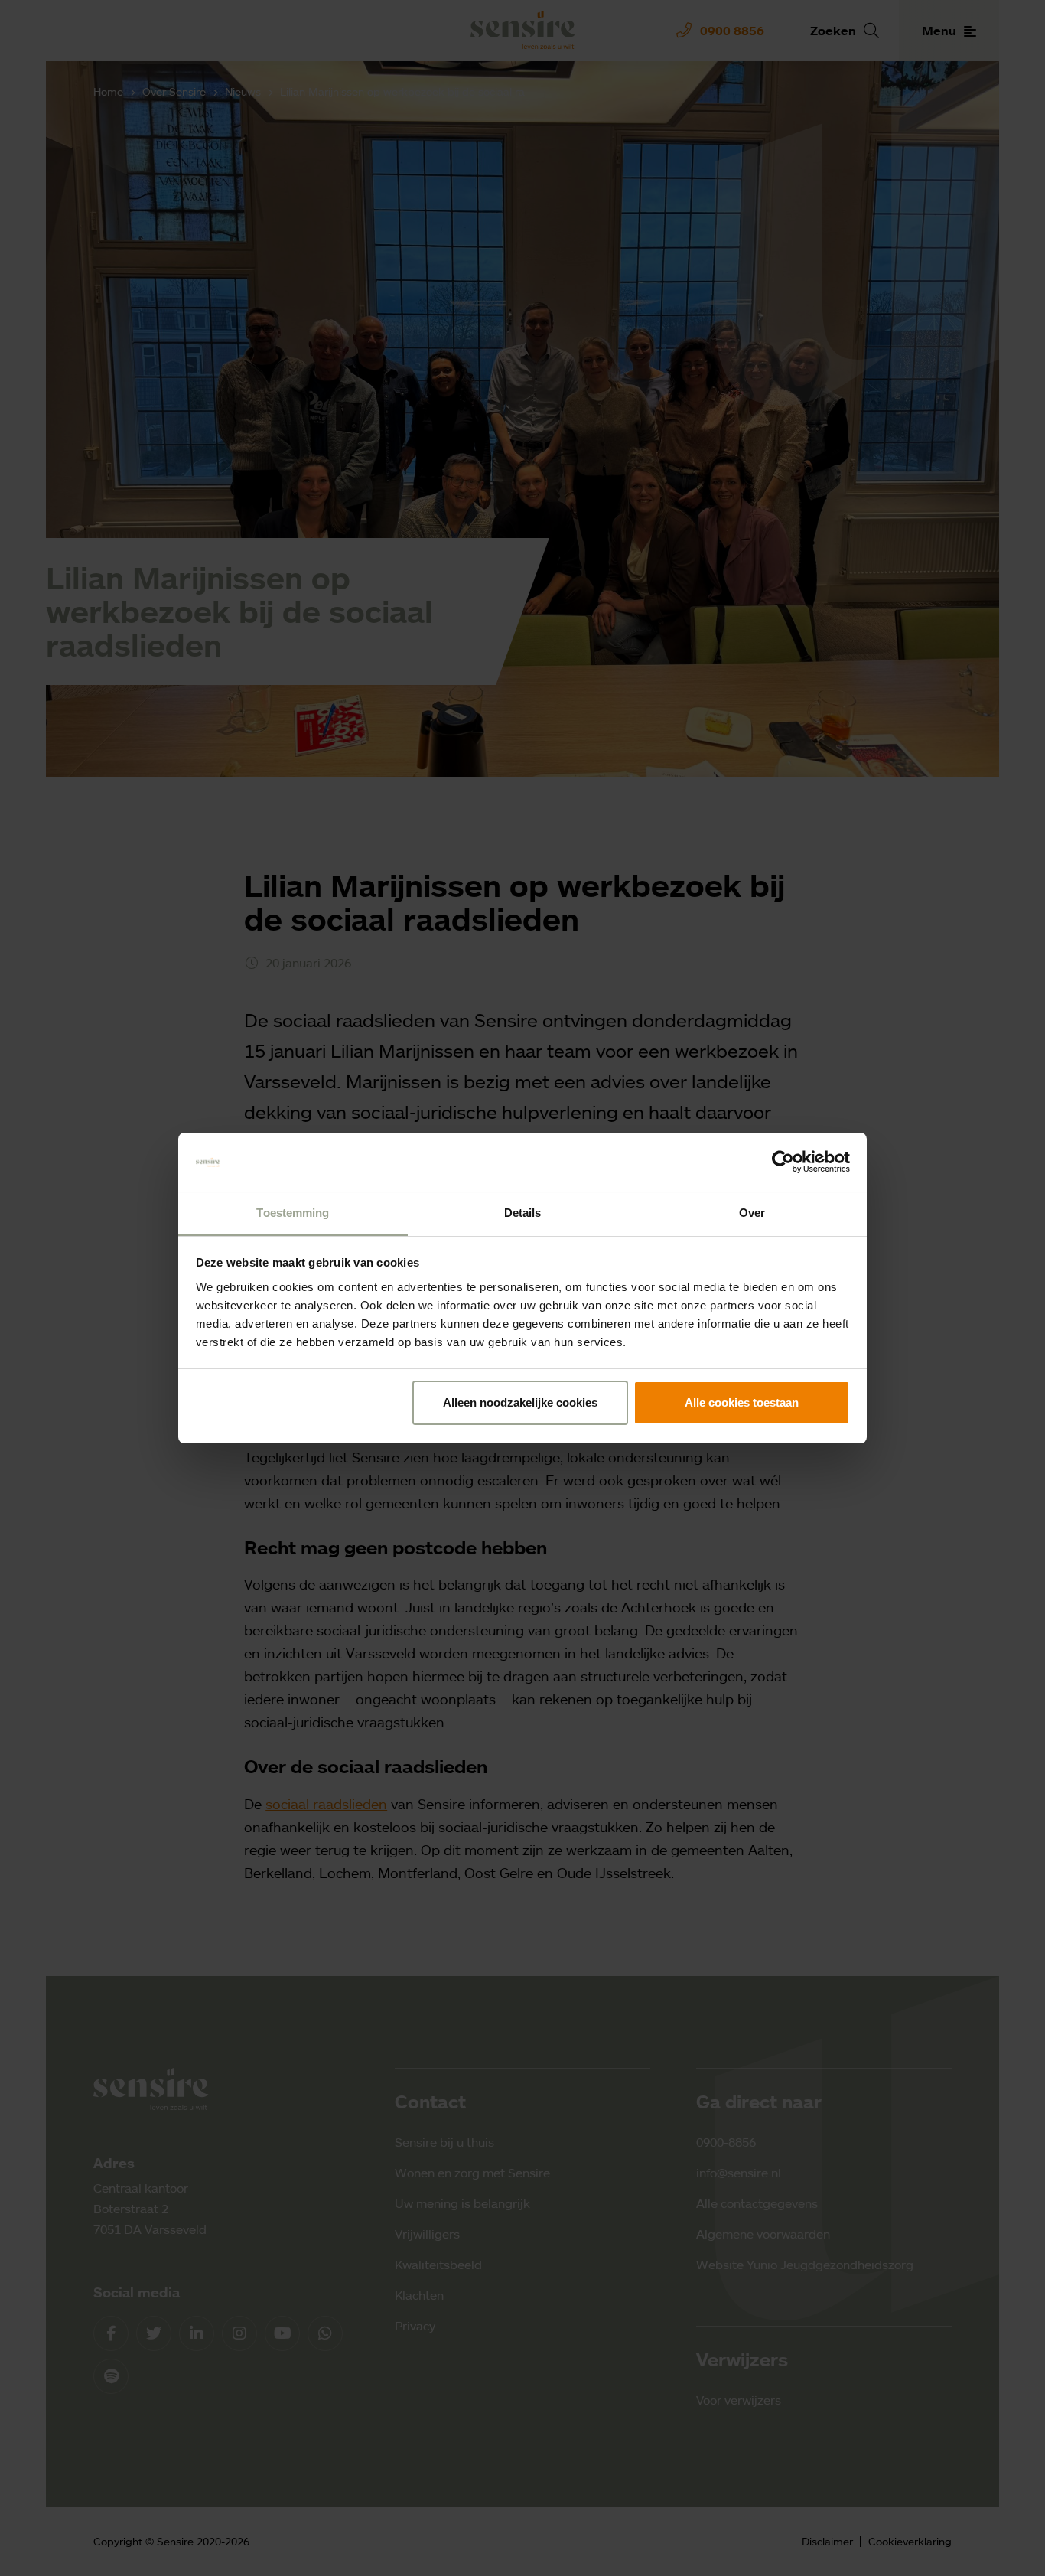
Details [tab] (523, 1213)
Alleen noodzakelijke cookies (520, 1402)
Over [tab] (752, 1213)
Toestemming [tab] (293, 1213)
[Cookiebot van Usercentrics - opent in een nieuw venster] (783, 1162)
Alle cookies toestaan (742, 1402)
